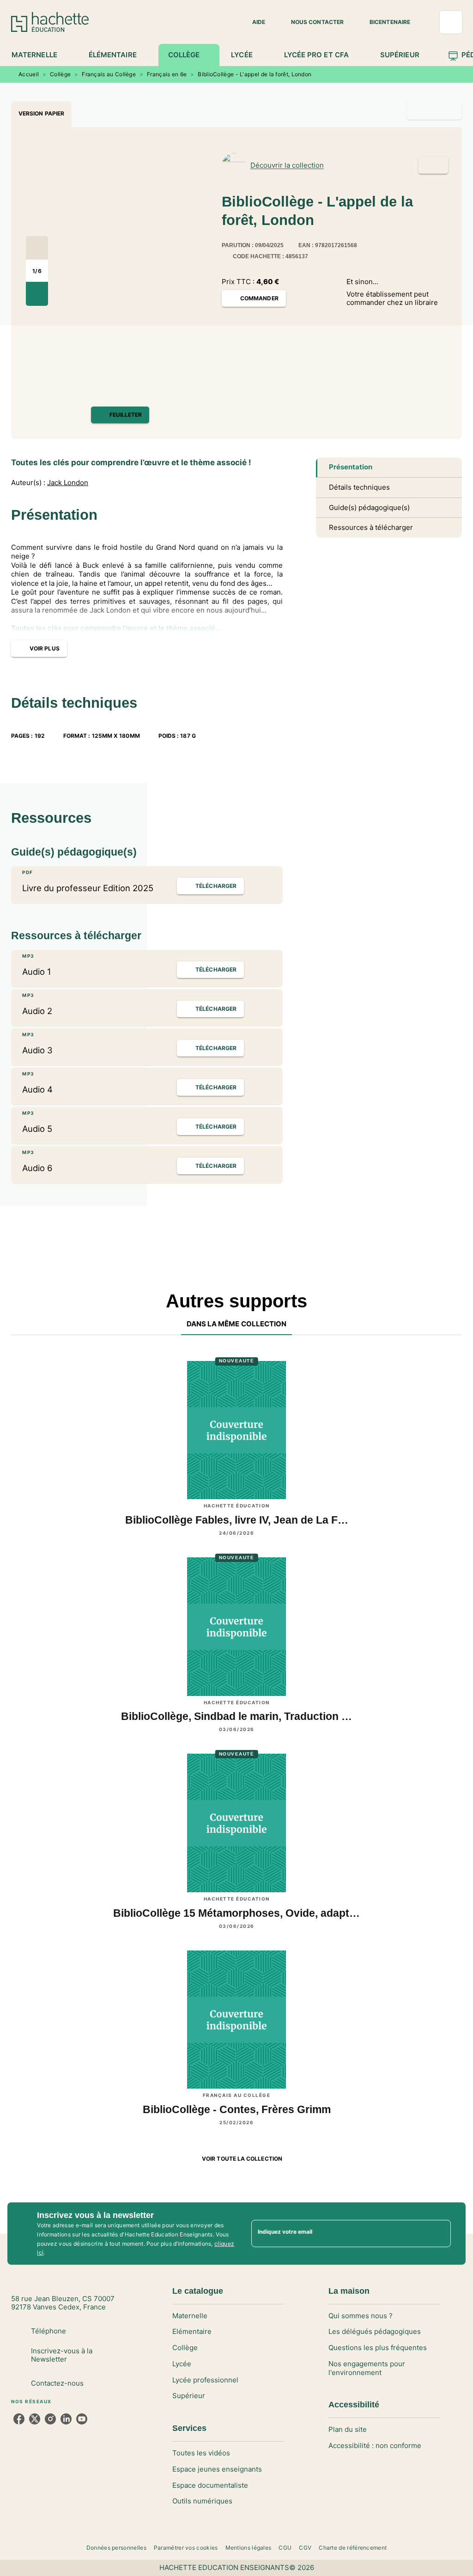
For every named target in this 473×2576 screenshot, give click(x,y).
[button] (253, 22)
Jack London (68, 483)
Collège (60, 74)
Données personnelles (116, 2548)
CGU (285, 2548)
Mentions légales (249, 2548)
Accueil (29, 74)
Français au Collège (109, 74)
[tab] (39, 55)
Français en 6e (167, 74)
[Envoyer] (440, 2234)
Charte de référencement (353, 2548)
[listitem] (19, 2419)
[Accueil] (50, 22)
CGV (305, 2548)
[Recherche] (451, 22)
